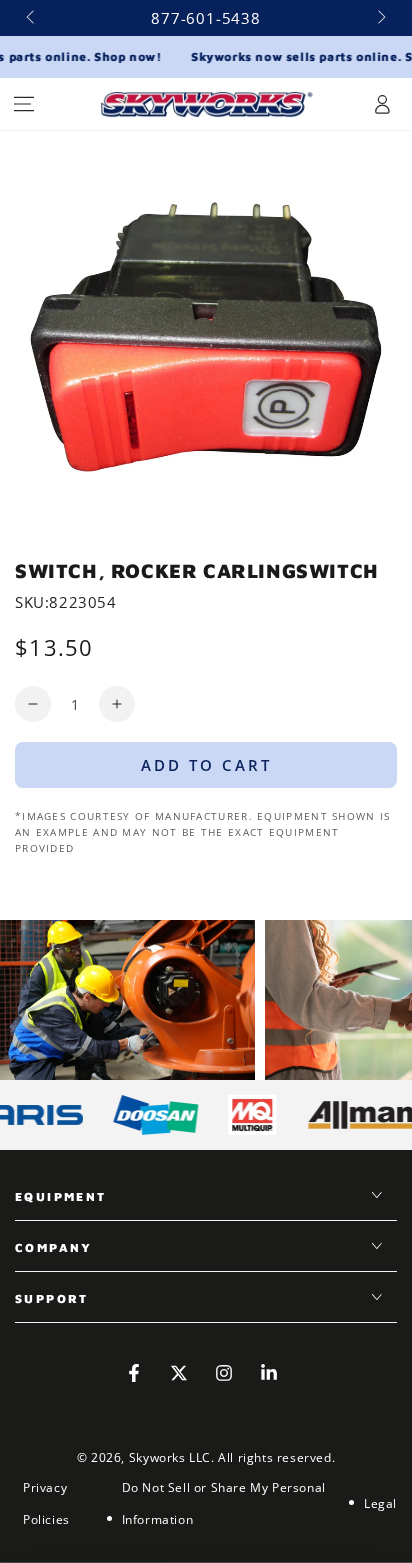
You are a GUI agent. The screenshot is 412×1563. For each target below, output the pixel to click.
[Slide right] (380, 18)
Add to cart (206, 765)
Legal (380, 1503)
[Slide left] (32, 18)
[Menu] (24, 104)
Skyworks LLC (170, 1457)
